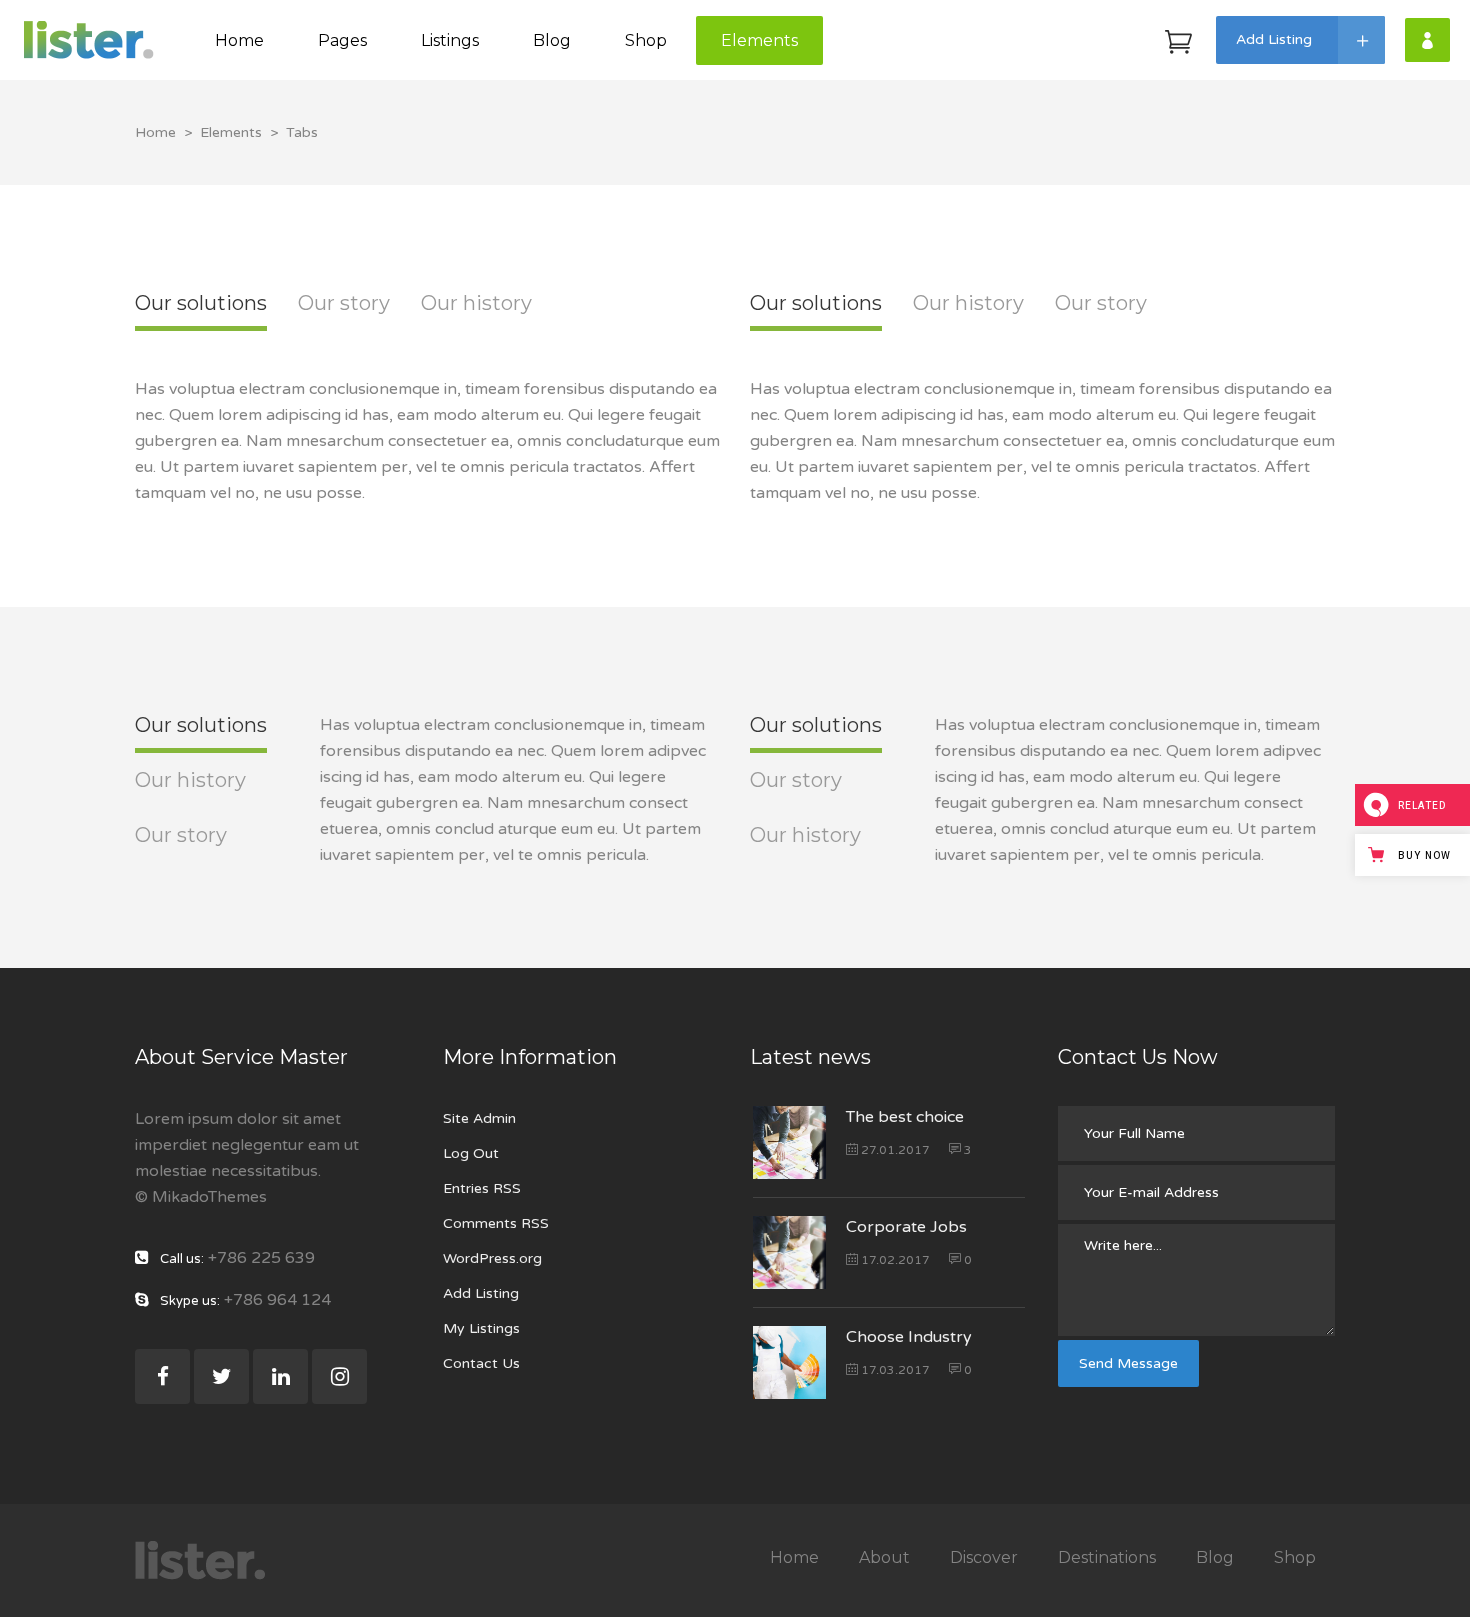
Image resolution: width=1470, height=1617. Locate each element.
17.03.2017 (894, 1370)
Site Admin (479, 1118)
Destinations (1107, 1557)
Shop (1295, 1557)
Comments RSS (496, 1223)
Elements (231, 132)
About (884, 1557)
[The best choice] (789, 1142)
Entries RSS (482, 1188)
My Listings (481, 1328)
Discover (984, 1557)
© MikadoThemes (201, 1197)
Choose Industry (909, 1337)
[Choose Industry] (789, 1362)
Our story (344, 303)
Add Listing (481, 1293)
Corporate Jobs (906, 1227)
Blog (1215, 1557)
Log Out (471, 1153)
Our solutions (201, 303)
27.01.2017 (894, 1150)
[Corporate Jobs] (789, 1252)
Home (155, 132)
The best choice (905, 1117)
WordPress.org (492, 1258)
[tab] (201, 318)
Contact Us (481, 1363)
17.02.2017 (894, 1260)
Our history (476, 303)
